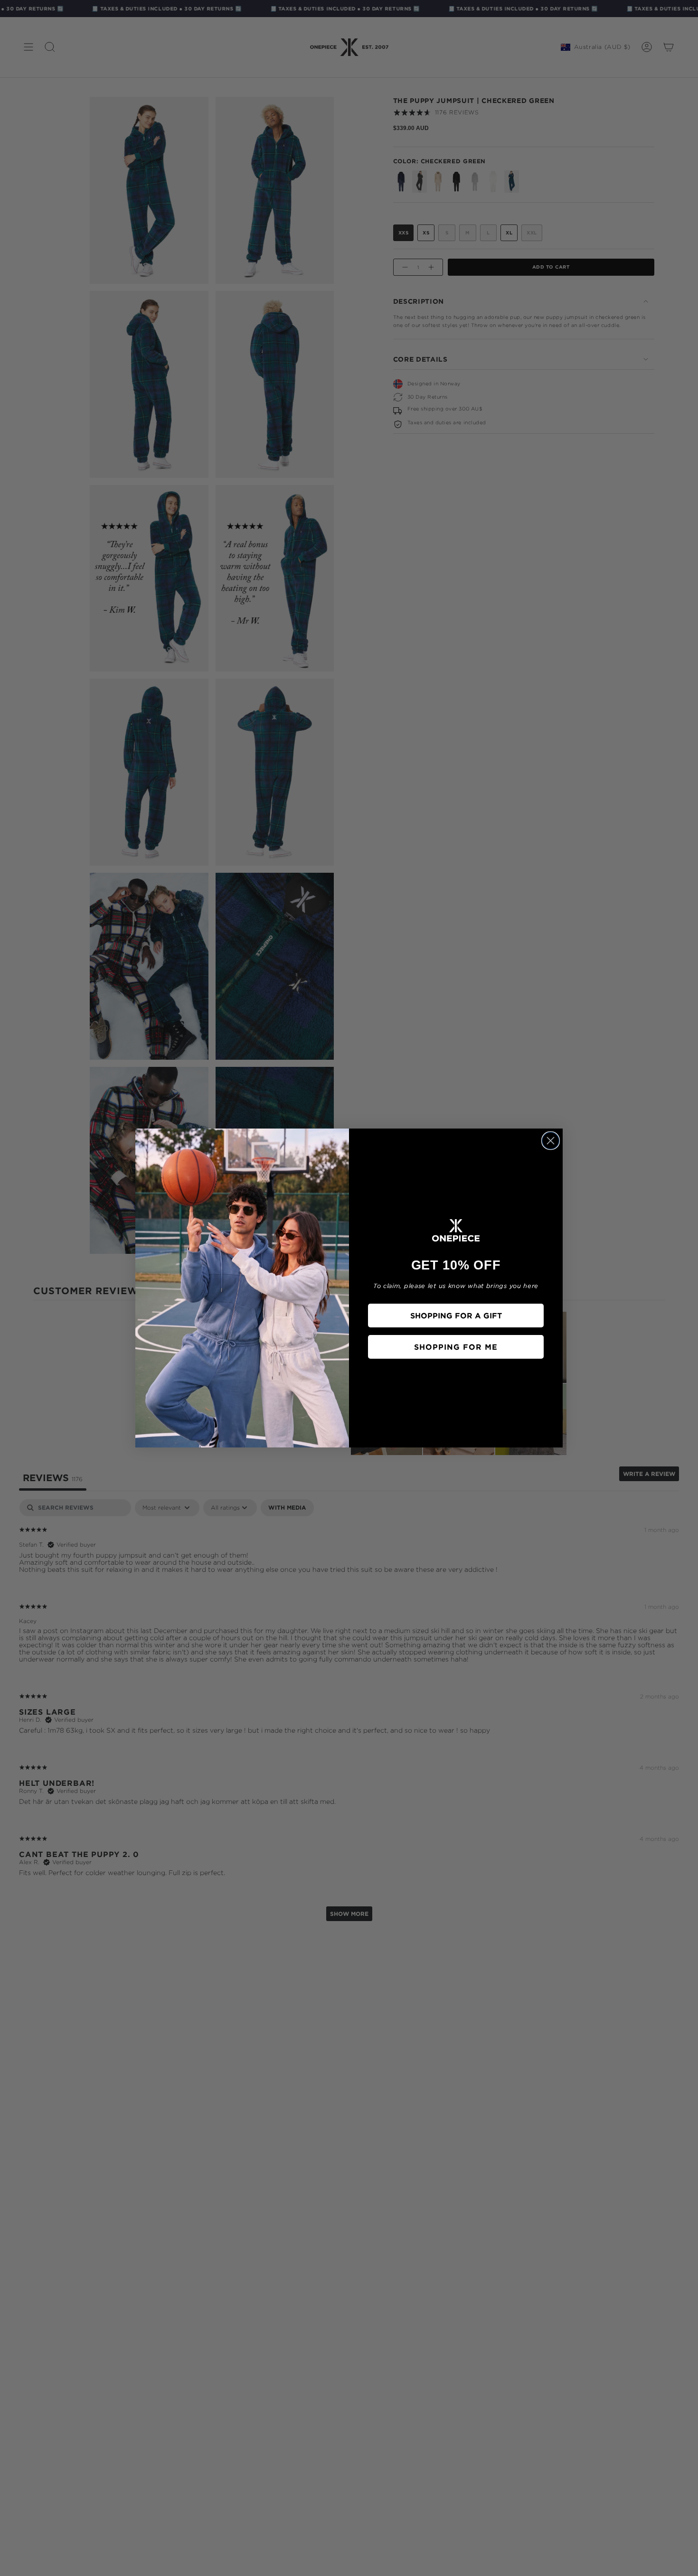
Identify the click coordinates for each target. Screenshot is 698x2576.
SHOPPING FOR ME (456, 1347)
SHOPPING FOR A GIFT (456, 1316)
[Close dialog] (551, 1141)
